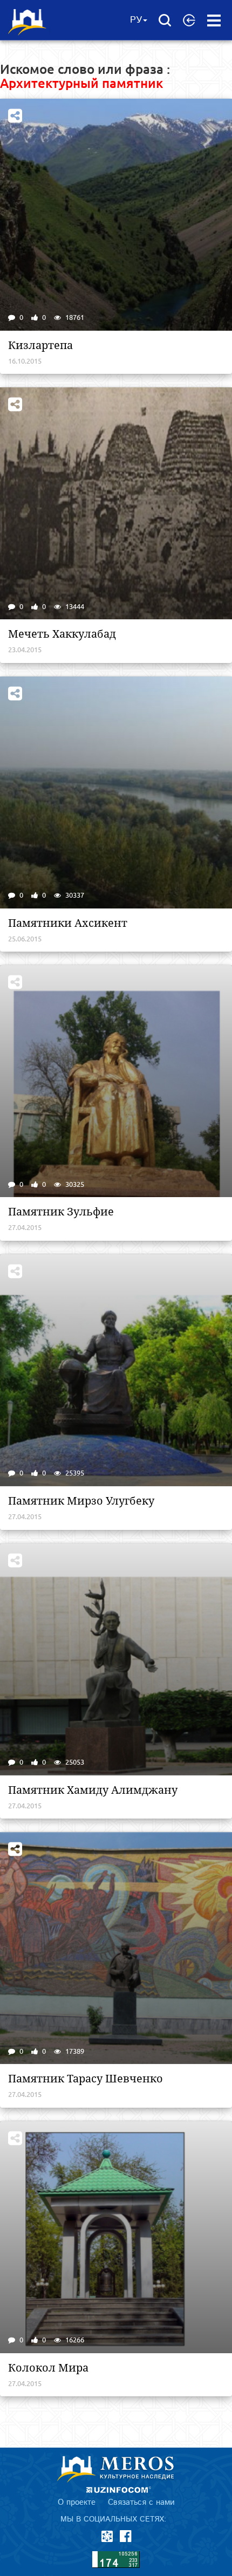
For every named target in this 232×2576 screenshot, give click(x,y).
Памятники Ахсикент (68, 923)
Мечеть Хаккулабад (62, 634)
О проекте (77, 2502)
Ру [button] (136, 20)
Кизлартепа (40, 345)
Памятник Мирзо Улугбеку (81, 1501)
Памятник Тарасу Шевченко (86, 2079)
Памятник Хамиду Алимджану (93, 1790)
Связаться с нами (141, 2502)
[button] (189, 20)
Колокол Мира (48, 2368)
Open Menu (214, 21)
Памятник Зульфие (61, 1212)
